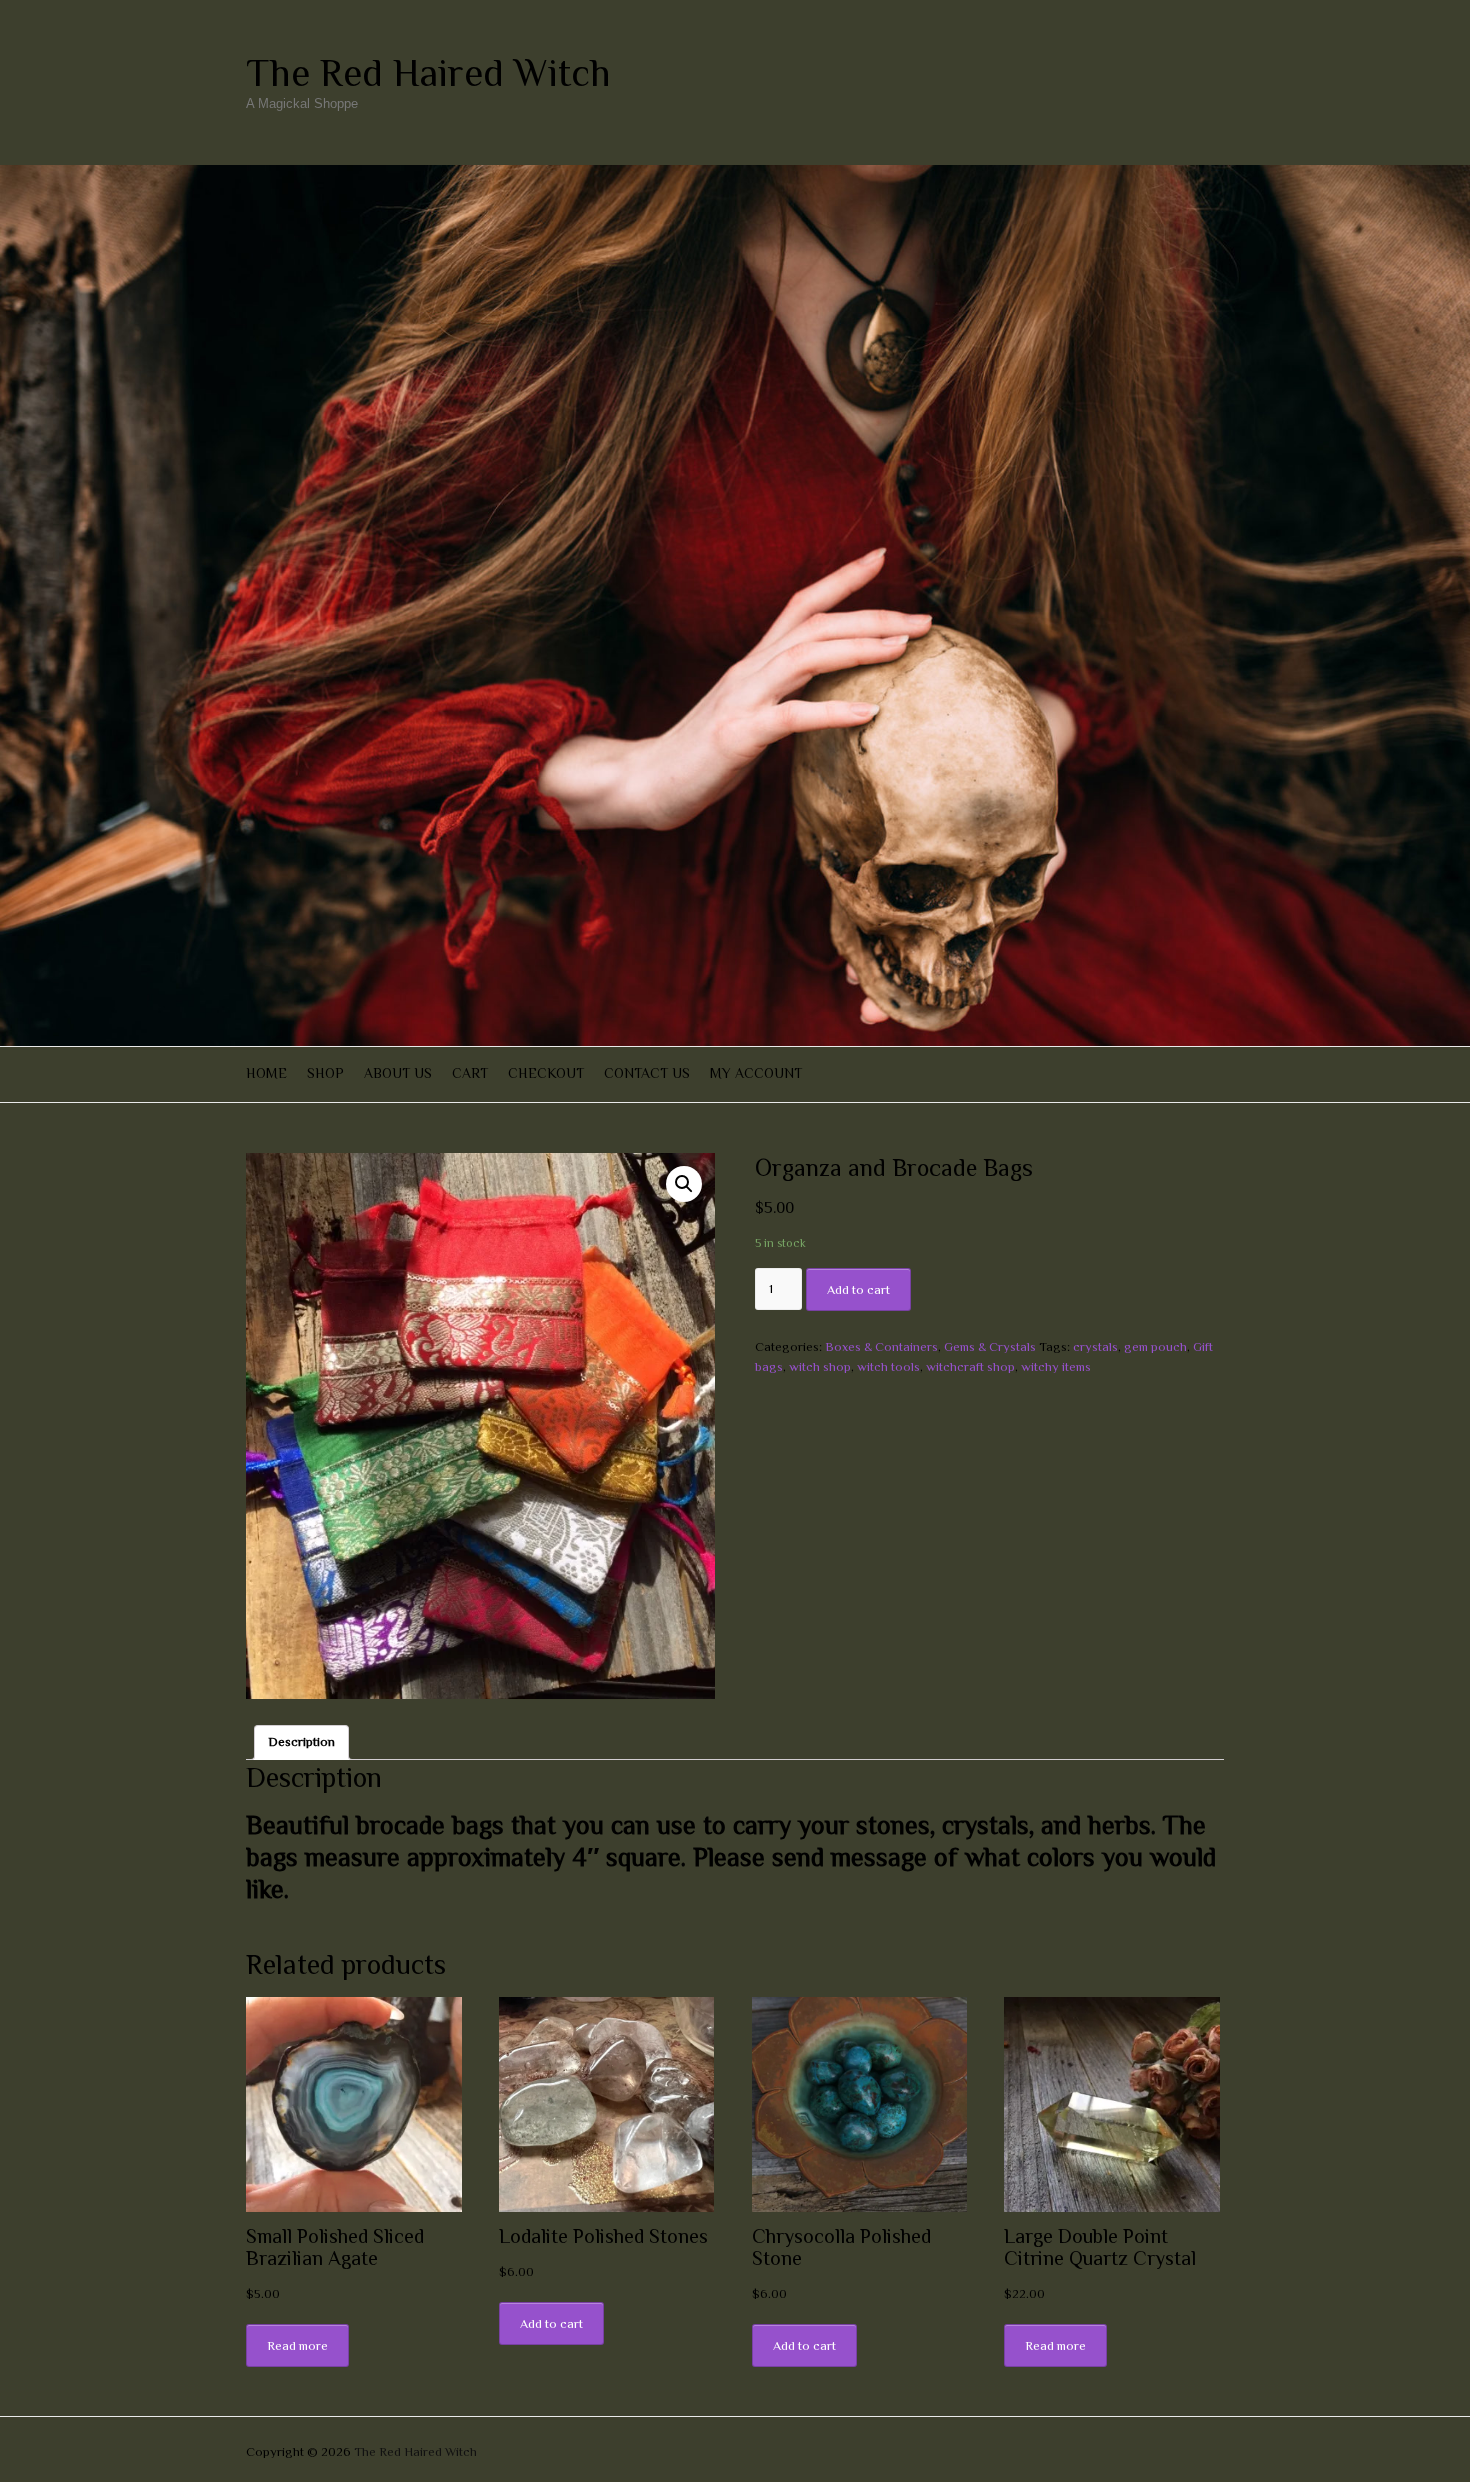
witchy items (1056, 1366)
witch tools (888, 1366)
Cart (470, 1073)
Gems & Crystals (990, 1346)
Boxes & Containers (881, 1346)
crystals (1095, 1346)
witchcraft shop (970, 1366)
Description (301, 1741)
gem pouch (1155, 1346)
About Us (398, 1073)
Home (266, 1073)
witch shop (820, 1366)
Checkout (546, 1073)
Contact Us (647, 1073)
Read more (297, 2345)
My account (756, 1073)
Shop (325, 1073)
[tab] (301, 1742)
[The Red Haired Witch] (735, 174)
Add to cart (858, 1289)
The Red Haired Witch (428, 73)
